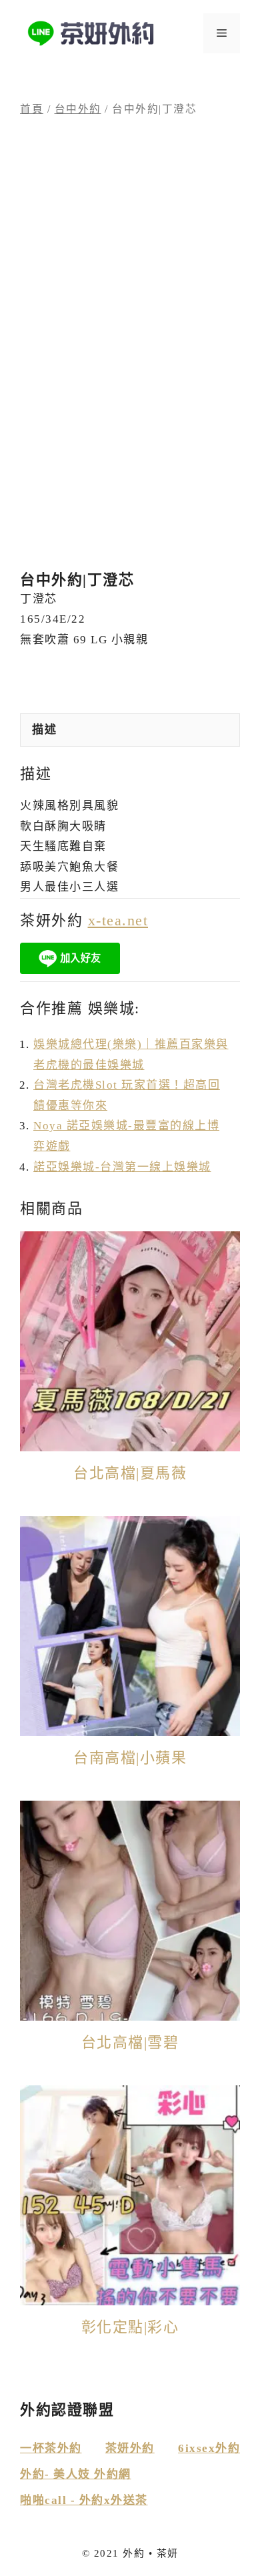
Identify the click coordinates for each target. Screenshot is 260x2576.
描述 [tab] (44, 730)
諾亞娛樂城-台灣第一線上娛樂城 (122, 1167)
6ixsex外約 (209, 2448)
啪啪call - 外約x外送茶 (84, 2500)
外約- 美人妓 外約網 (76, 2474)
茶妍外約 (130, 2448)
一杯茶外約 (51, 2448)
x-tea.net (118, 920)
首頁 (32, 109)
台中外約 (78, 109)
